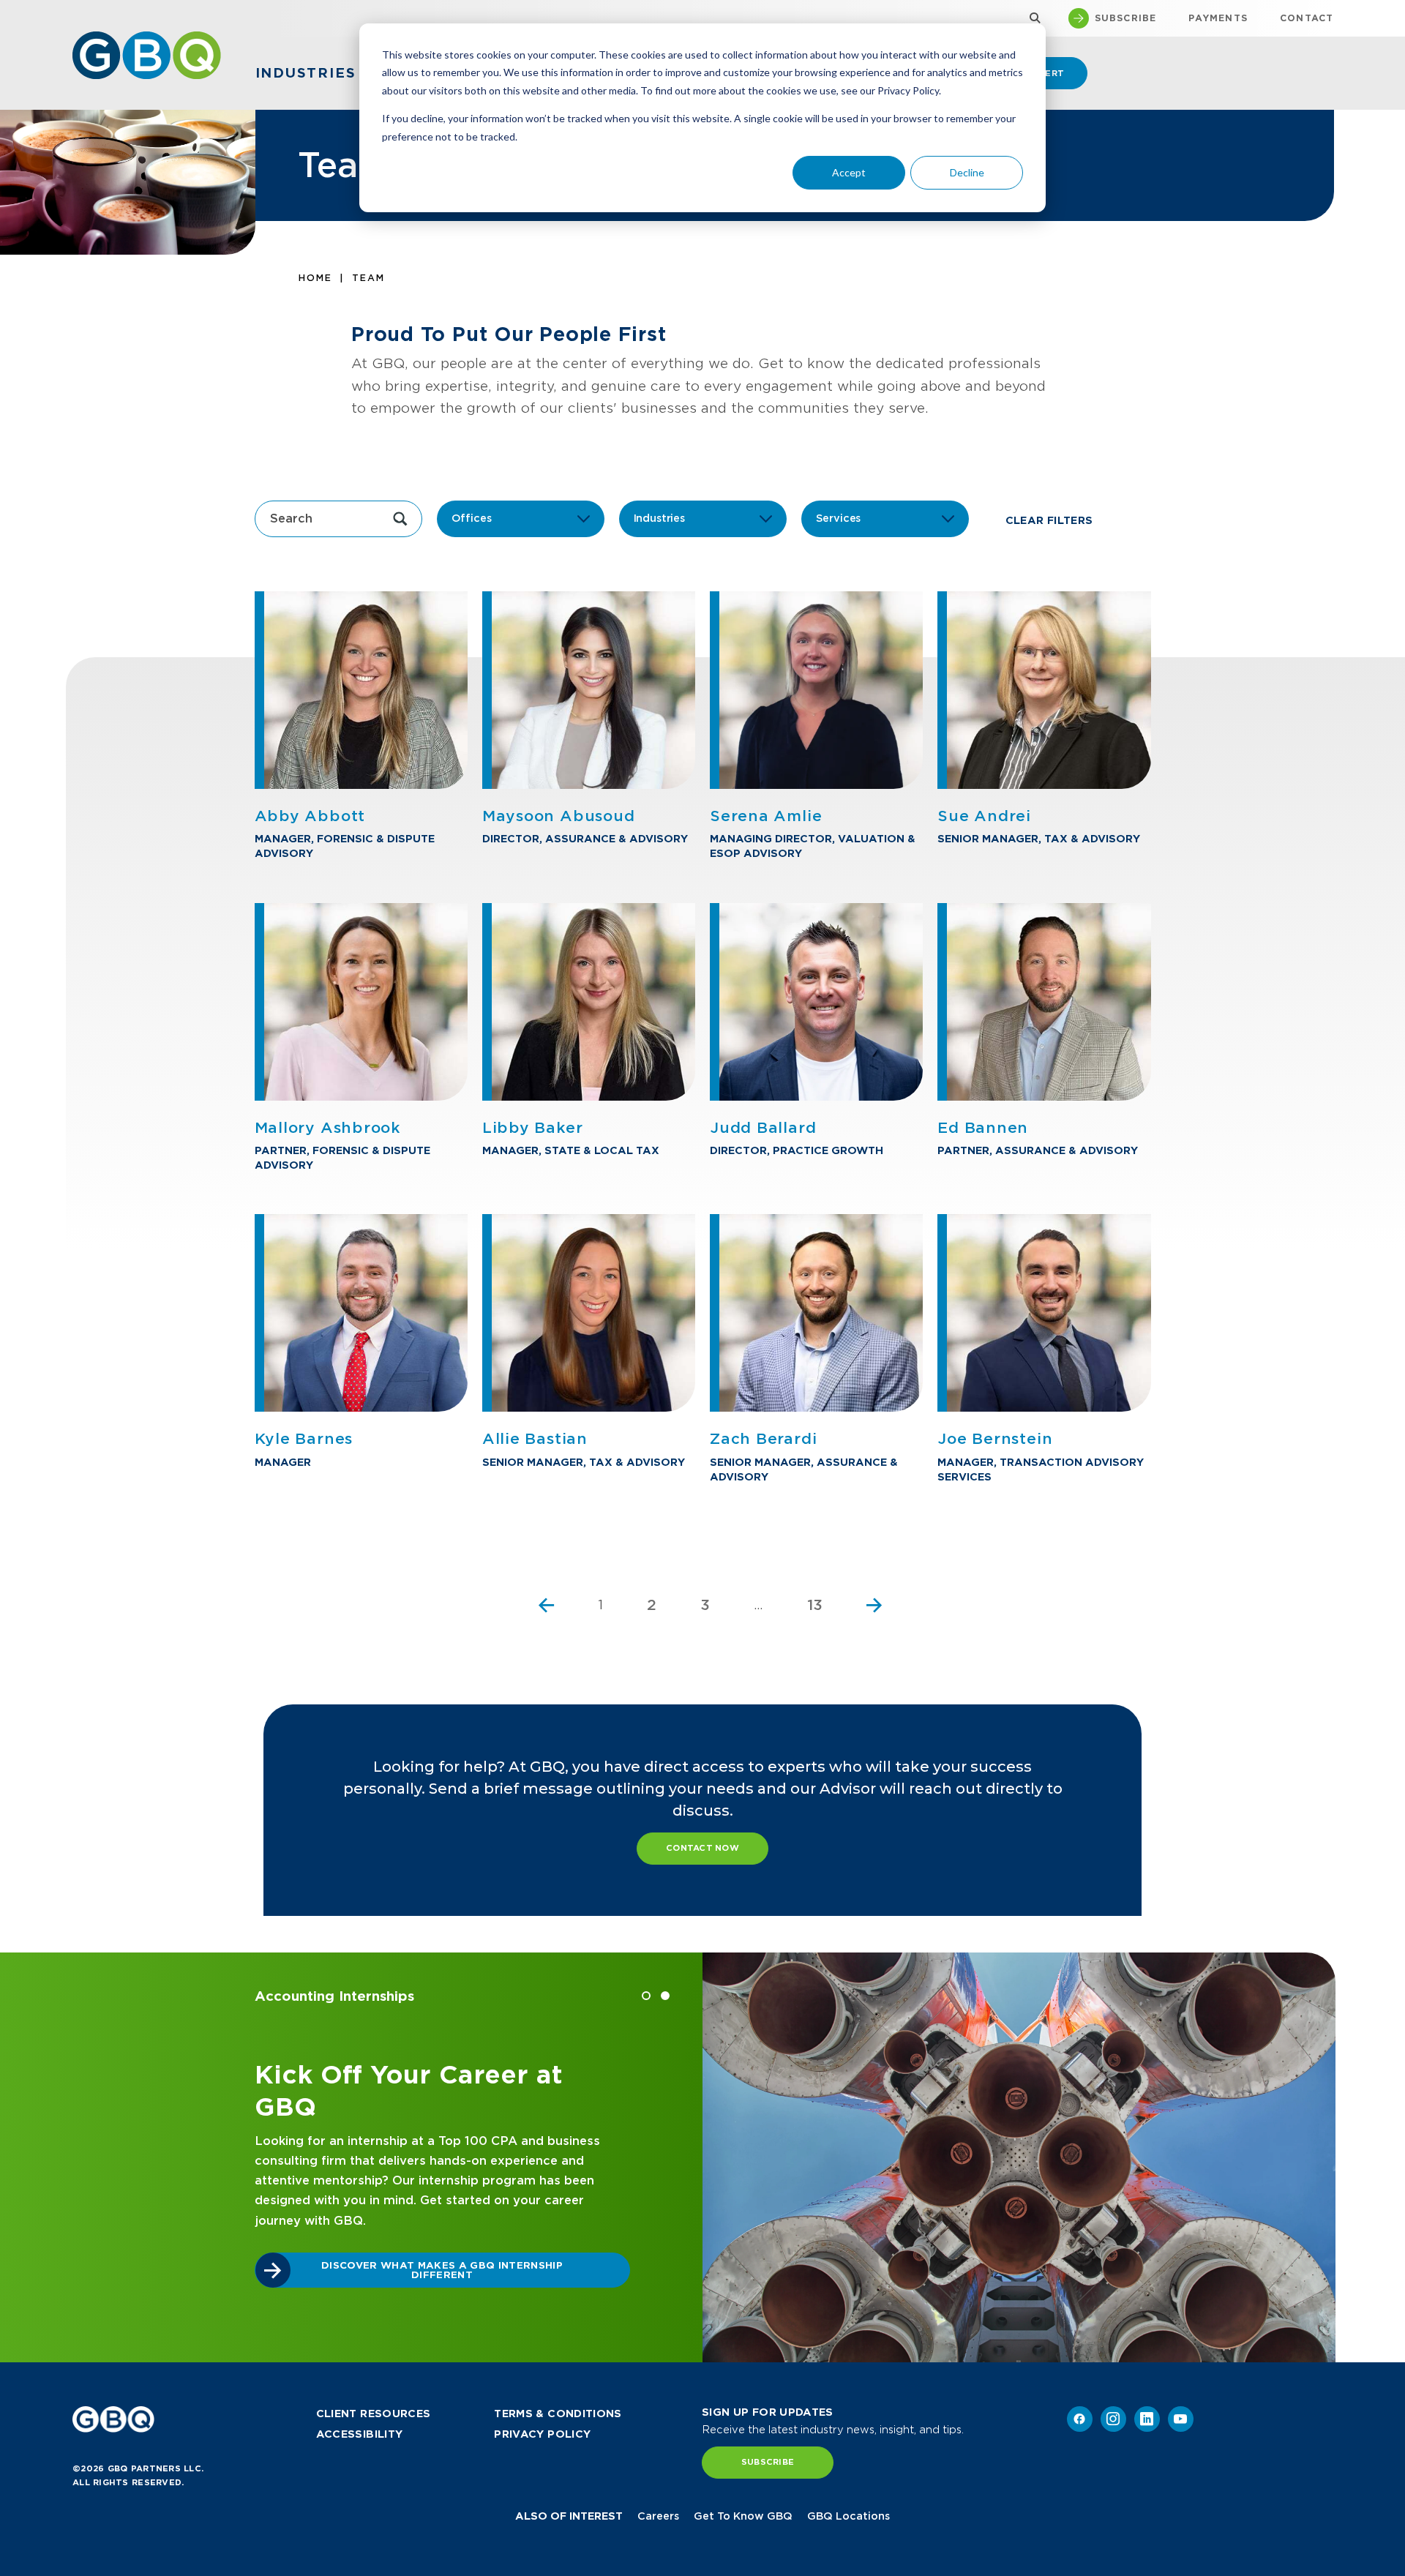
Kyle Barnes (304, 1439)
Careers (658, 2516)
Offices (472, 518)
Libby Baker (533, 1128)
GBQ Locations (848, 2516)
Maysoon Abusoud (559, 816)
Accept (849, 172)
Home (315, 278)
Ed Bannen (983, 1128)
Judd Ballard (763, 1128)
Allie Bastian (535, 1439)
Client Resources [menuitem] (374, 2414)
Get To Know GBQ (743, 2516)
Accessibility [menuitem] (360, 2434)
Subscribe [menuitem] (1126, 18)
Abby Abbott (310, 816)
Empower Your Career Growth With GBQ (428, 2289)
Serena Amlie (766, 816)
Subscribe (768, 2462)
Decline (967, 172)
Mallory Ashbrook (328, 1128)
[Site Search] (1031, 19)
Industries (659, 518)
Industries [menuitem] (306, 73)
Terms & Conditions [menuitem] (558, 2414)
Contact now (702, 1848)
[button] (646, 1996)
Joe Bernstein (995, 1439)
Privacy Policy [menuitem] (542, 2434)
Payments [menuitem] (1218, 18)
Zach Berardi (763, 1439)
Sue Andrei (984, 816)
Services (839, 518)
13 (815, 1605)
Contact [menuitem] (1307, 18)
